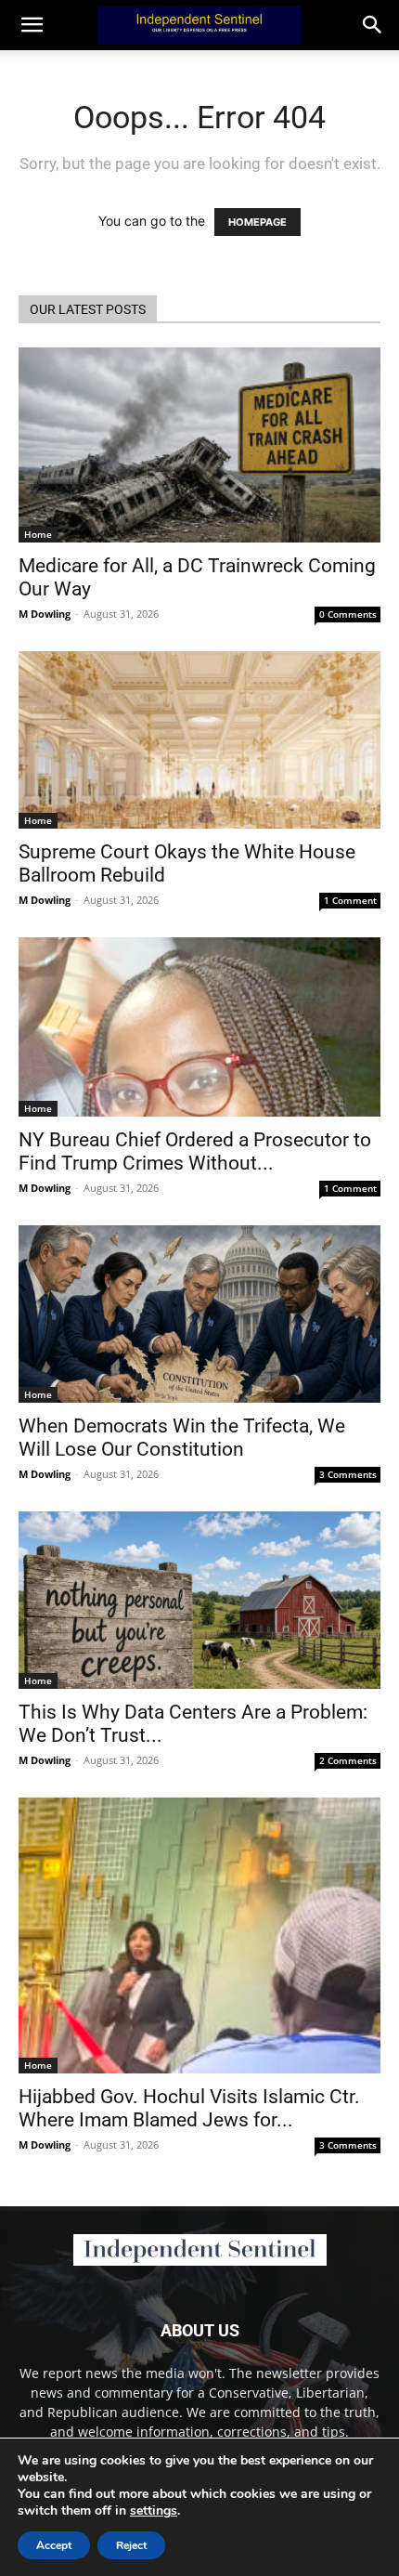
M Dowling (45, 614)
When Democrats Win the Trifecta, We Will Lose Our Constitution (182, 1438)
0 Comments (348, 614)
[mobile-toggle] (32, 25)
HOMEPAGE (257, 222)
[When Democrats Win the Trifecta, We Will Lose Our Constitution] (199, 1314)
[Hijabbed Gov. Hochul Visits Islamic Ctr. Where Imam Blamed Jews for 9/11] (199, 1935)
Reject (131, 2545)
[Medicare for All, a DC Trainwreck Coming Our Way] (199, 445)
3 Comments (348, 1474)
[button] (373, 25)
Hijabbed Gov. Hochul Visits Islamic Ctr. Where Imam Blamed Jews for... (189, 2108)
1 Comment (350, 900)
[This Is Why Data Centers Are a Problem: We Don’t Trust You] (199, 1600)
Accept (54, 2545)
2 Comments (348, 1760)
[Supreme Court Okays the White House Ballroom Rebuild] (199, 740)
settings (154, 2511)
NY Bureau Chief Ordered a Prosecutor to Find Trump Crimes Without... (195, 1151)
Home (38, 534)
